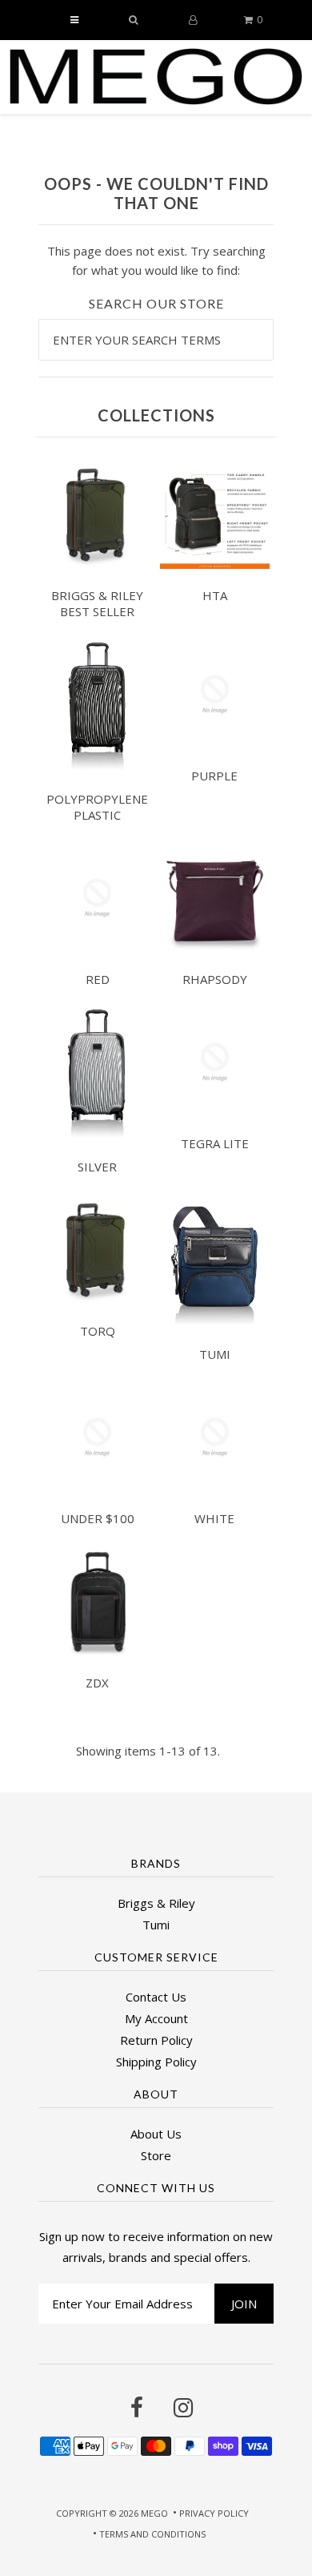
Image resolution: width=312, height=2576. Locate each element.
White (214, 1518)
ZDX (97, 1683)
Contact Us (156, 1997)
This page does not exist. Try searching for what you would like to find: (156, 260)
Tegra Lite (215, 1143)
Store (156, 2155)
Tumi (215, 1354)
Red (98, 979)
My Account (156, 2018)
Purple (214, 776)
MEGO (154, 2513)
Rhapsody (215, 979)
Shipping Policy (156, 2062)
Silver (97, 1167)
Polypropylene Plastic (97, 807)
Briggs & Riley (156, 1903)
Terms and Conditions (152, 2534)
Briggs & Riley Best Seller (97, 603)
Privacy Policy (214, 2513)
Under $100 (98, 1518)
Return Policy (156, 2040)
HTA (215, 595)
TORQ (98, 1331)
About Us (156, 2134)
